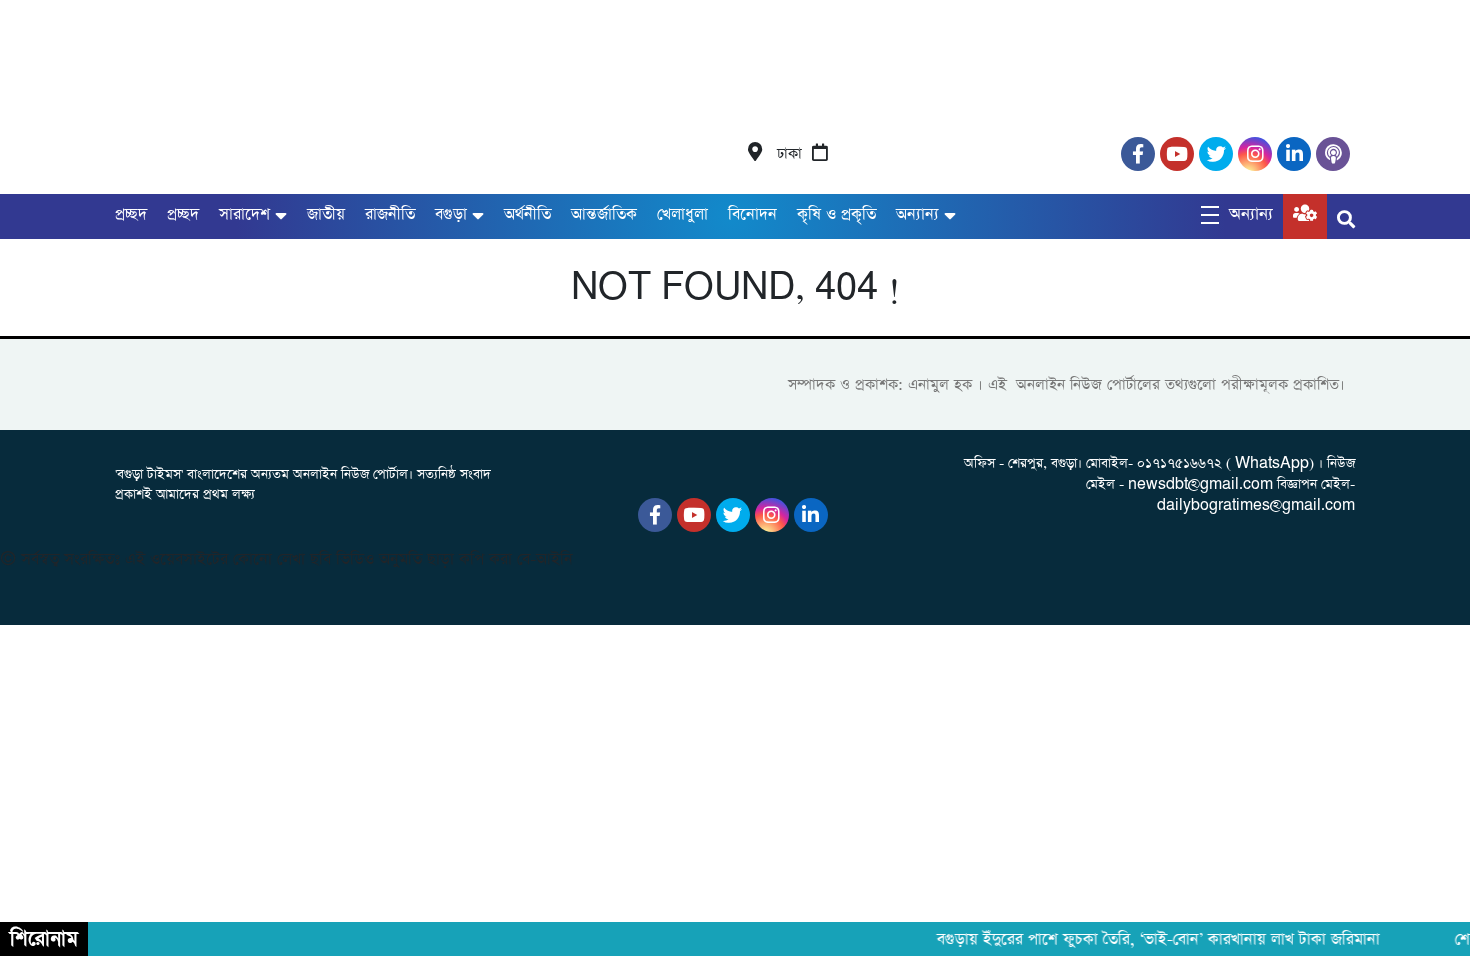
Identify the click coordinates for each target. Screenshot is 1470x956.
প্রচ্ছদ (131, 214)
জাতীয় (326, 214)
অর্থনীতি (527, 214)
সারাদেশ (244, 214)
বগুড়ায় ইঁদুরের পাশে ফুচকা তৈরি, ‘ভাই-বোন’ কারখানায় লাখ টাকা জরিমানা (1151, 940)
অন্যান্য (917, 214)
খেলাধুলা (682, 214)
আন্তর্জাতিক (604, 214)
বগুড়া (451, 214)
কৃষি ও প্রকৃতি (836, 214)
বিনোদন (752, 214)
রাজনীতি (390, 214)
